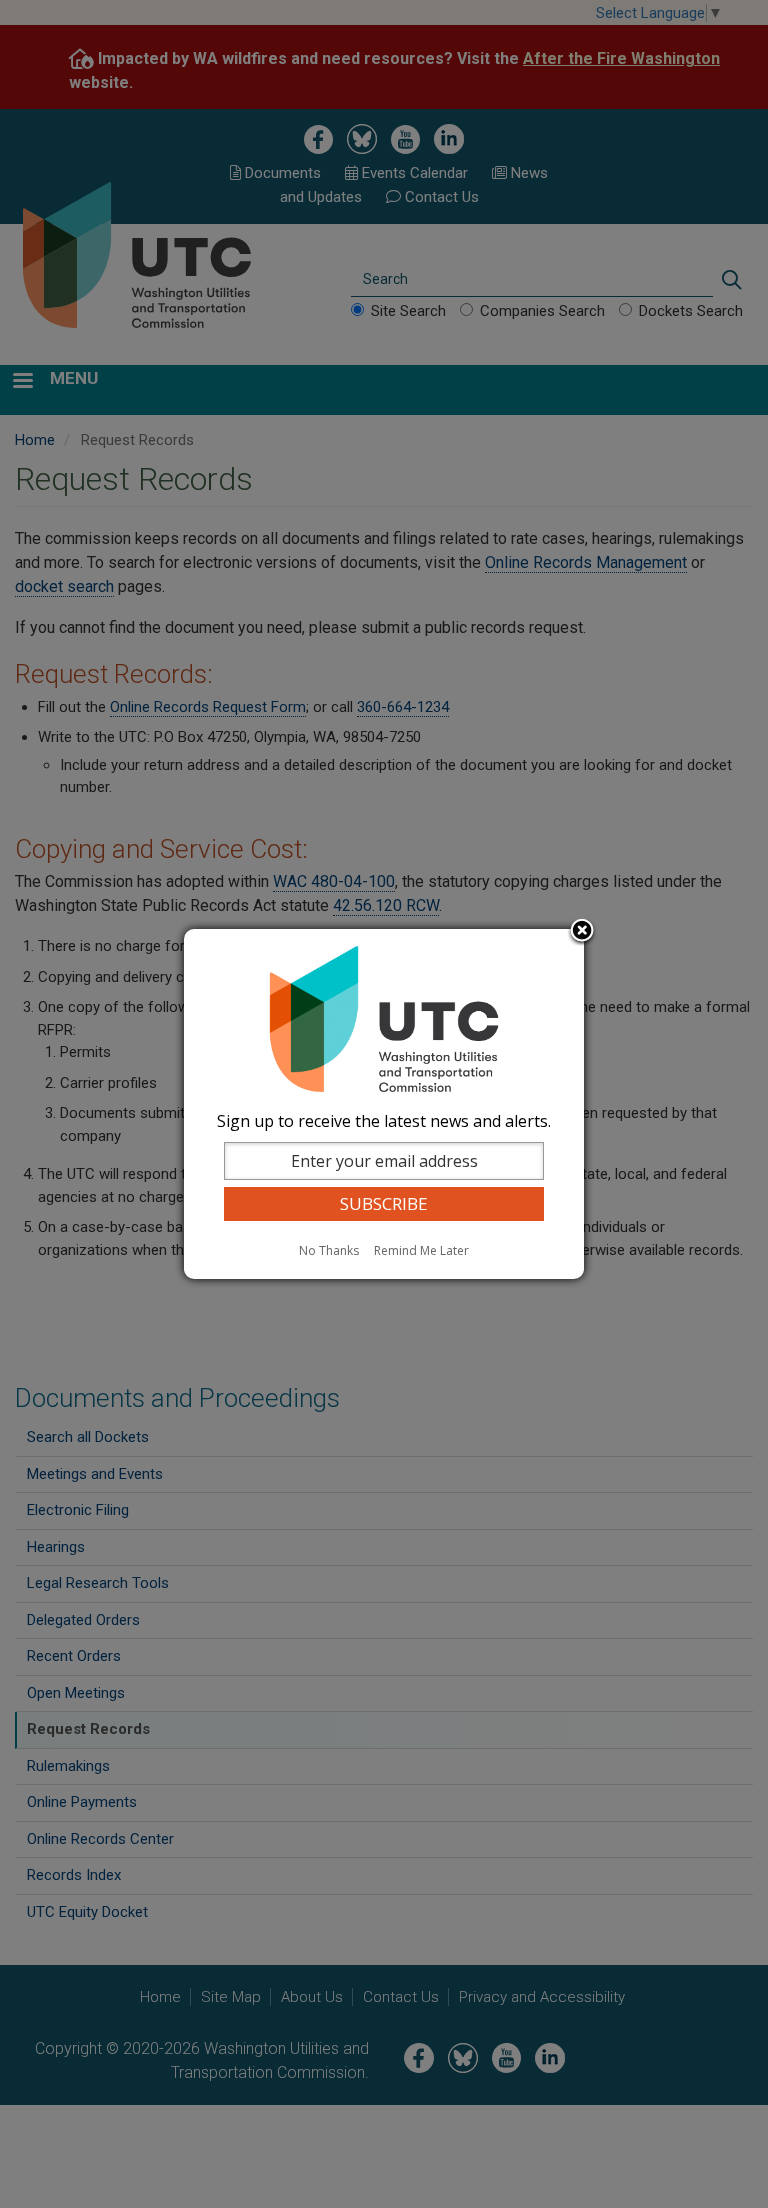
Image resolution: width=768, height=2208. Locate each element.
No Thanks (329, 1250)
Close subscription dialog (582, 932)
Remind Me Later (421, 1250)
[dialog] (384, 1104)
